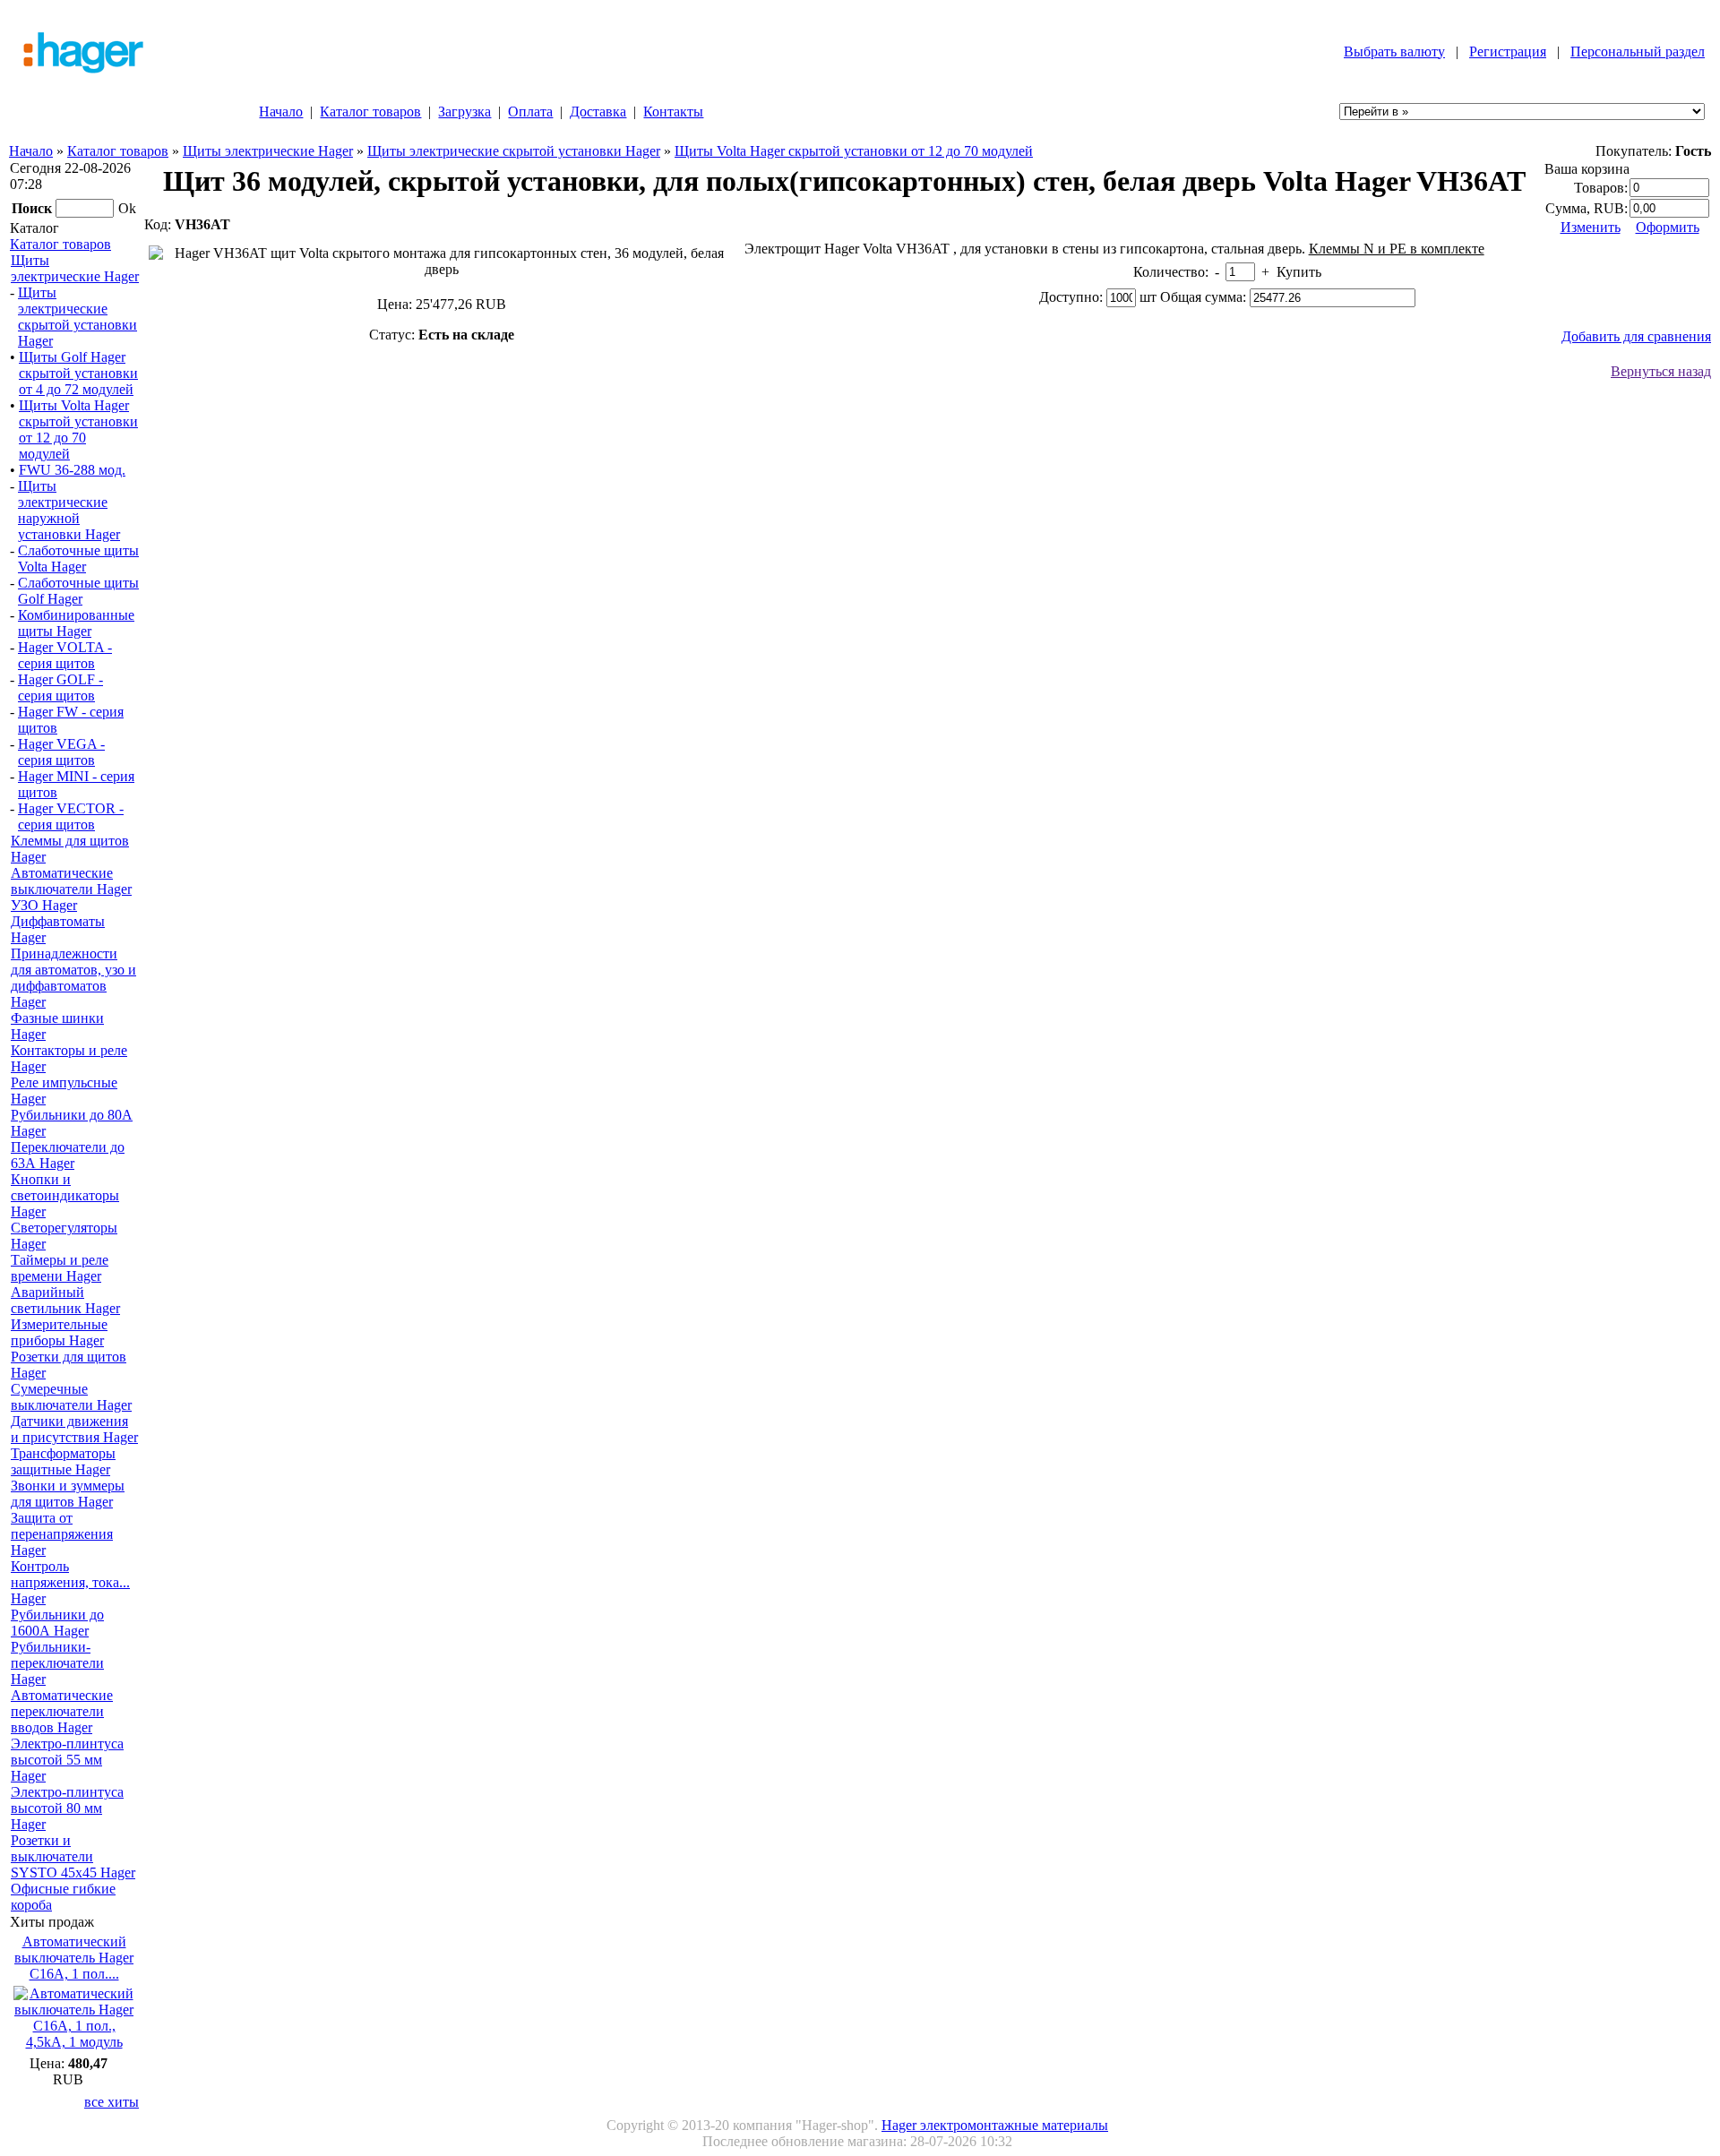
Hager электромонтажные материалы (995, 2125)
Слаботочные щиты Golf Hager (78, 591)
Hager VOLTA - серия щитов (65, 655)
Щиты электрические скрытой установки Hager (514, 151)
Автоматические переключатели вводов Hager (62, 1711)
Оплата (530, 112)
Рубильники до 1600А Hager (57, 1623)
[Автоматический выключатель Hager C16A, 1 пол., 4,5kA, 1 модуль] (74, 2042)
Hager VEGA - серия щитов (61, 752)
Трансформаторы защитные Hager (63, 1461)
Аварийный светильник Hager (65, 1300)
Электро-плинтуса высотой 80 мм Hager (67, 1808)
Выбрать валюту (1394, 52)
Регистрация (1508, 52)
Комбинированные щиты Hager (76, 623)
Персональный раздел (1638, 52)
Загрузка (464, 112)
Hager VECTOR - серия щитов (71, 816)
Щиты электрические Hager (268, 151)
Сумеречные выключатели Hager (71, 1397)
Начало (281, 112)
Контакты (673, 112)
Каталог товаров (370, 112)
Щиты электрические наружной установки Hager (69, 510)
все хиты (112, 2102)
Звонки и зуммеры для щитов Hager (68, 1494)
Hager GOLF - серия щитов (60, 687)
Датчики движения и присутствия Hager (74, 1429)
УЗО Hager (44, 905)
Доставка (598, 112)
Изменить (1591, 227)
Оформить (1668, 227)
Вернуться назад (1661, 371)
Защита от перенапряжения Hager (62, 1534)
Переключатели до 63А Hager (68, 1155)
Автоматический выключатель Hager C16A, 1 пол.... (74, 1958)
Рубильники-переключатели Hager (57, 1663)
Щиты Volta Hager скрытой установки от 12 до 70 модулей (854, 151)
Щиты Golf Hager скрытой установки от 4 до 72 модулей (78, 373)
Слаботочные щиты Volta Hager (78, 558)
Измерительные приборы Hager (59, 1332)
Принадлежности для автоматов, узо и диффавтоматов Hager (73, 978)
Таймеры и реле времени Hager (60, 1268)
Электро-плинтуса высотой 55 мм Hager (67, 1760)
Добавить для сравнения (1636, 336)
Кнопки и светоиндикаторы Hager (65, 1195)
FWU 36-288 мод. (72, 470)
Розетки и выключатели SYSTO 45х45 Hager (73, 1856)
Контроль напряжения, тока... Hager (70, 1582)
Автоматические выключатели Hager (71, 881)
